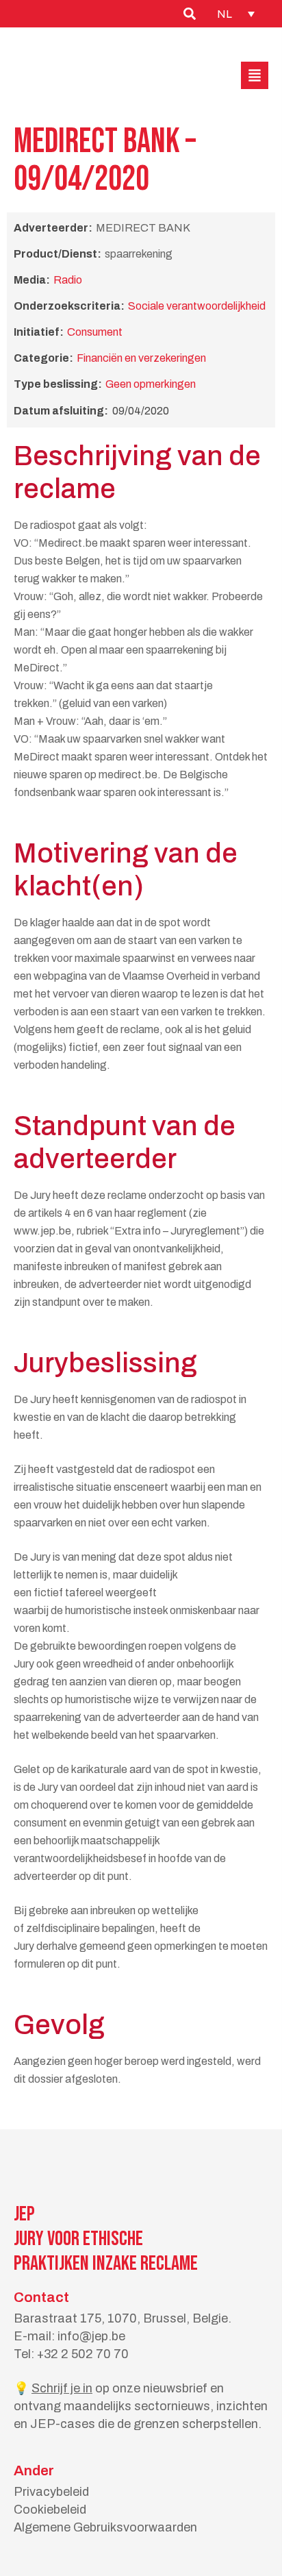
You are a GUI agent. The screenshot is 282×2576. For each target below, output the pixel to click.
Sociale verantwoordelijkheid (197, 306)
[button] (255, 75)
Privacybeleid (51, 2492)
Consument (95, 332)
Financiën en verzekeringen (141, 358)
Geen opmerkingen (151, 384)
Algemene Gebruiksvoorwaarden (105, 2527)
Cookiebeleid (50, 2510)
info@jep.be (91, 2336)
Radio (68, 280)
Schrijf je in (62, 2388)
